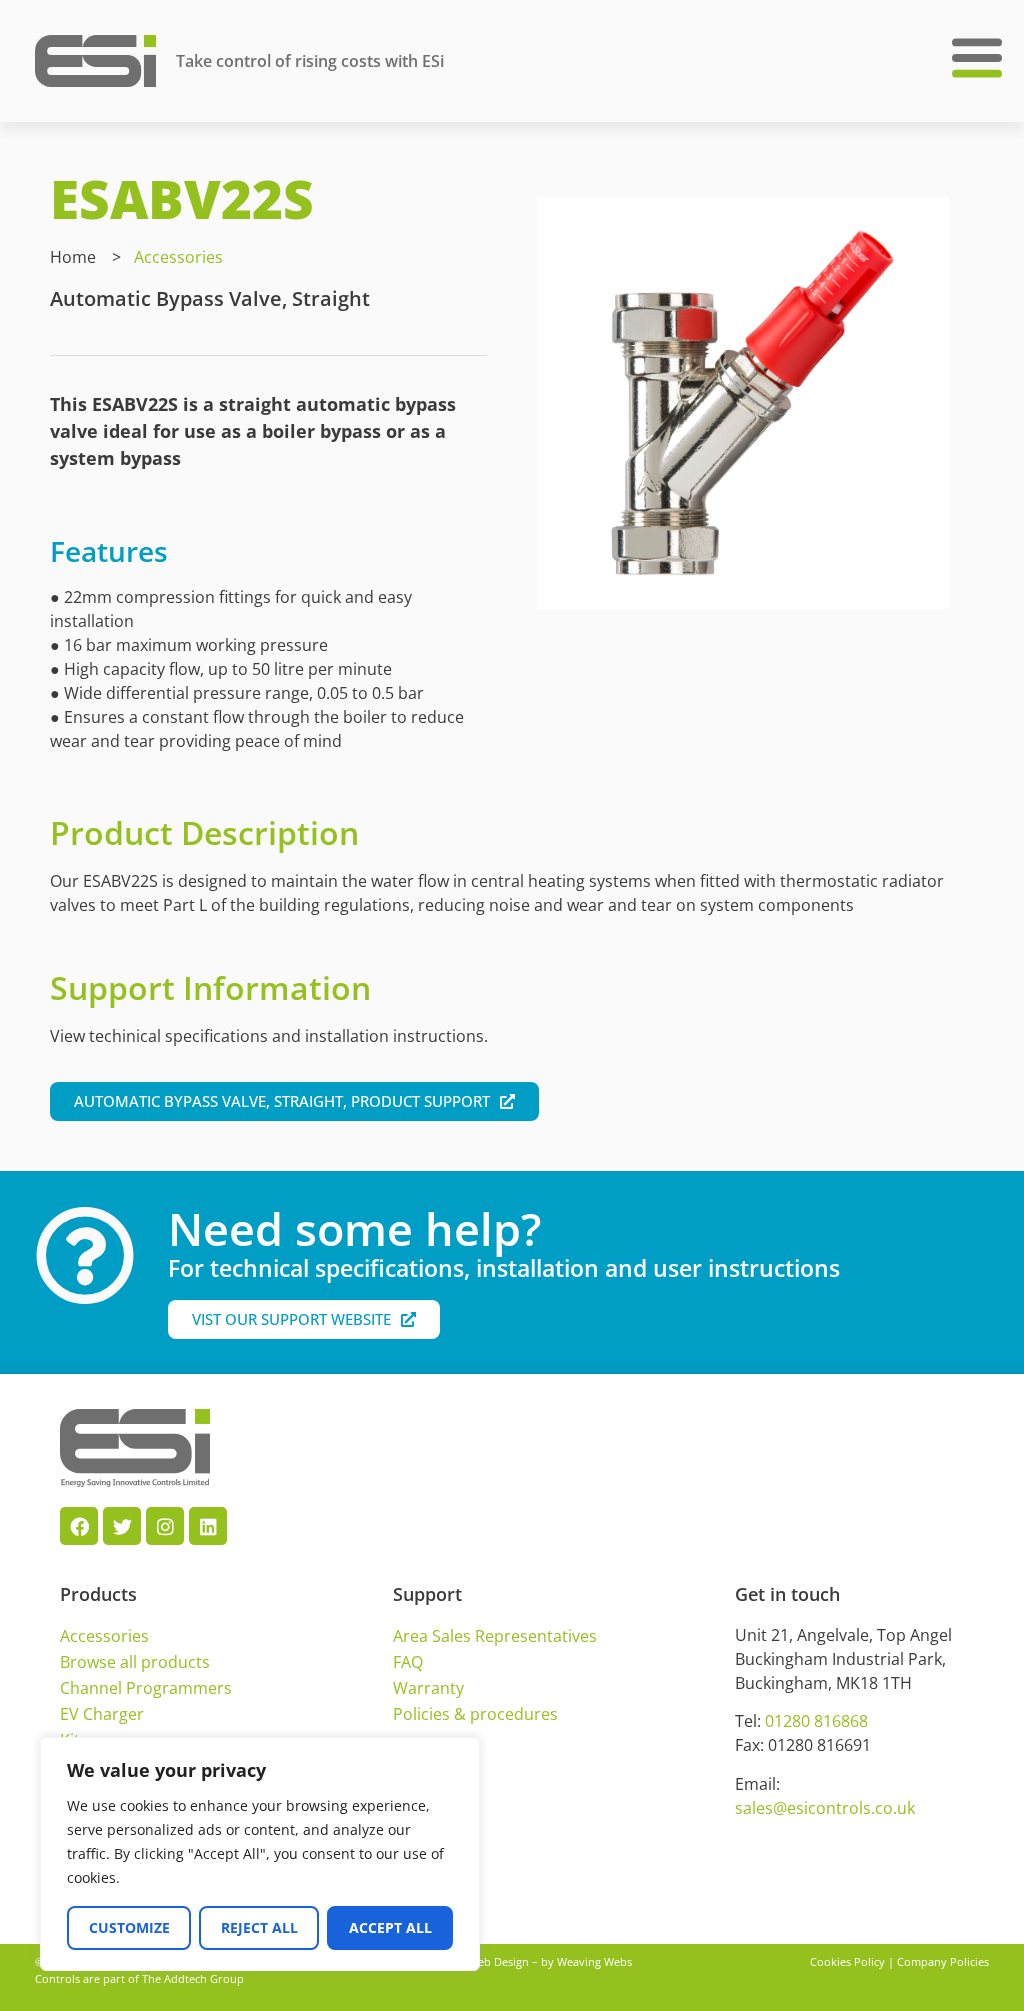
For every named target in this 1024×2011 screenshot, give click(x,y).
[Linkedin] (208, 1526)
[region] (260, 1854)
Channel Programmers (146, 1688)
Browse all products (135, 1662)
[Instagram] (165, 1526)
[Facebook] (79, 1526)
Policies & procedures (475, 1714)
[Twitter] (122, 1526)
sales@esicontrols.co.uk (825, 1808)
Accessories (178, 257)
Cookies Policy (847, 1961)
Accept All (390, 1927)
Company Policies (943, 1961)
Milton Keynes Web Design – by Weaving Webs (511, 1961)
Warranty (428, 1688)
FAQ (408, 1662)
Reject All (259, 1927)
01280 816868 (816, 1721)
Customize (129, 1927)
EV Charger (102, 1714)
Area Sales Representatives (495, 1636)
